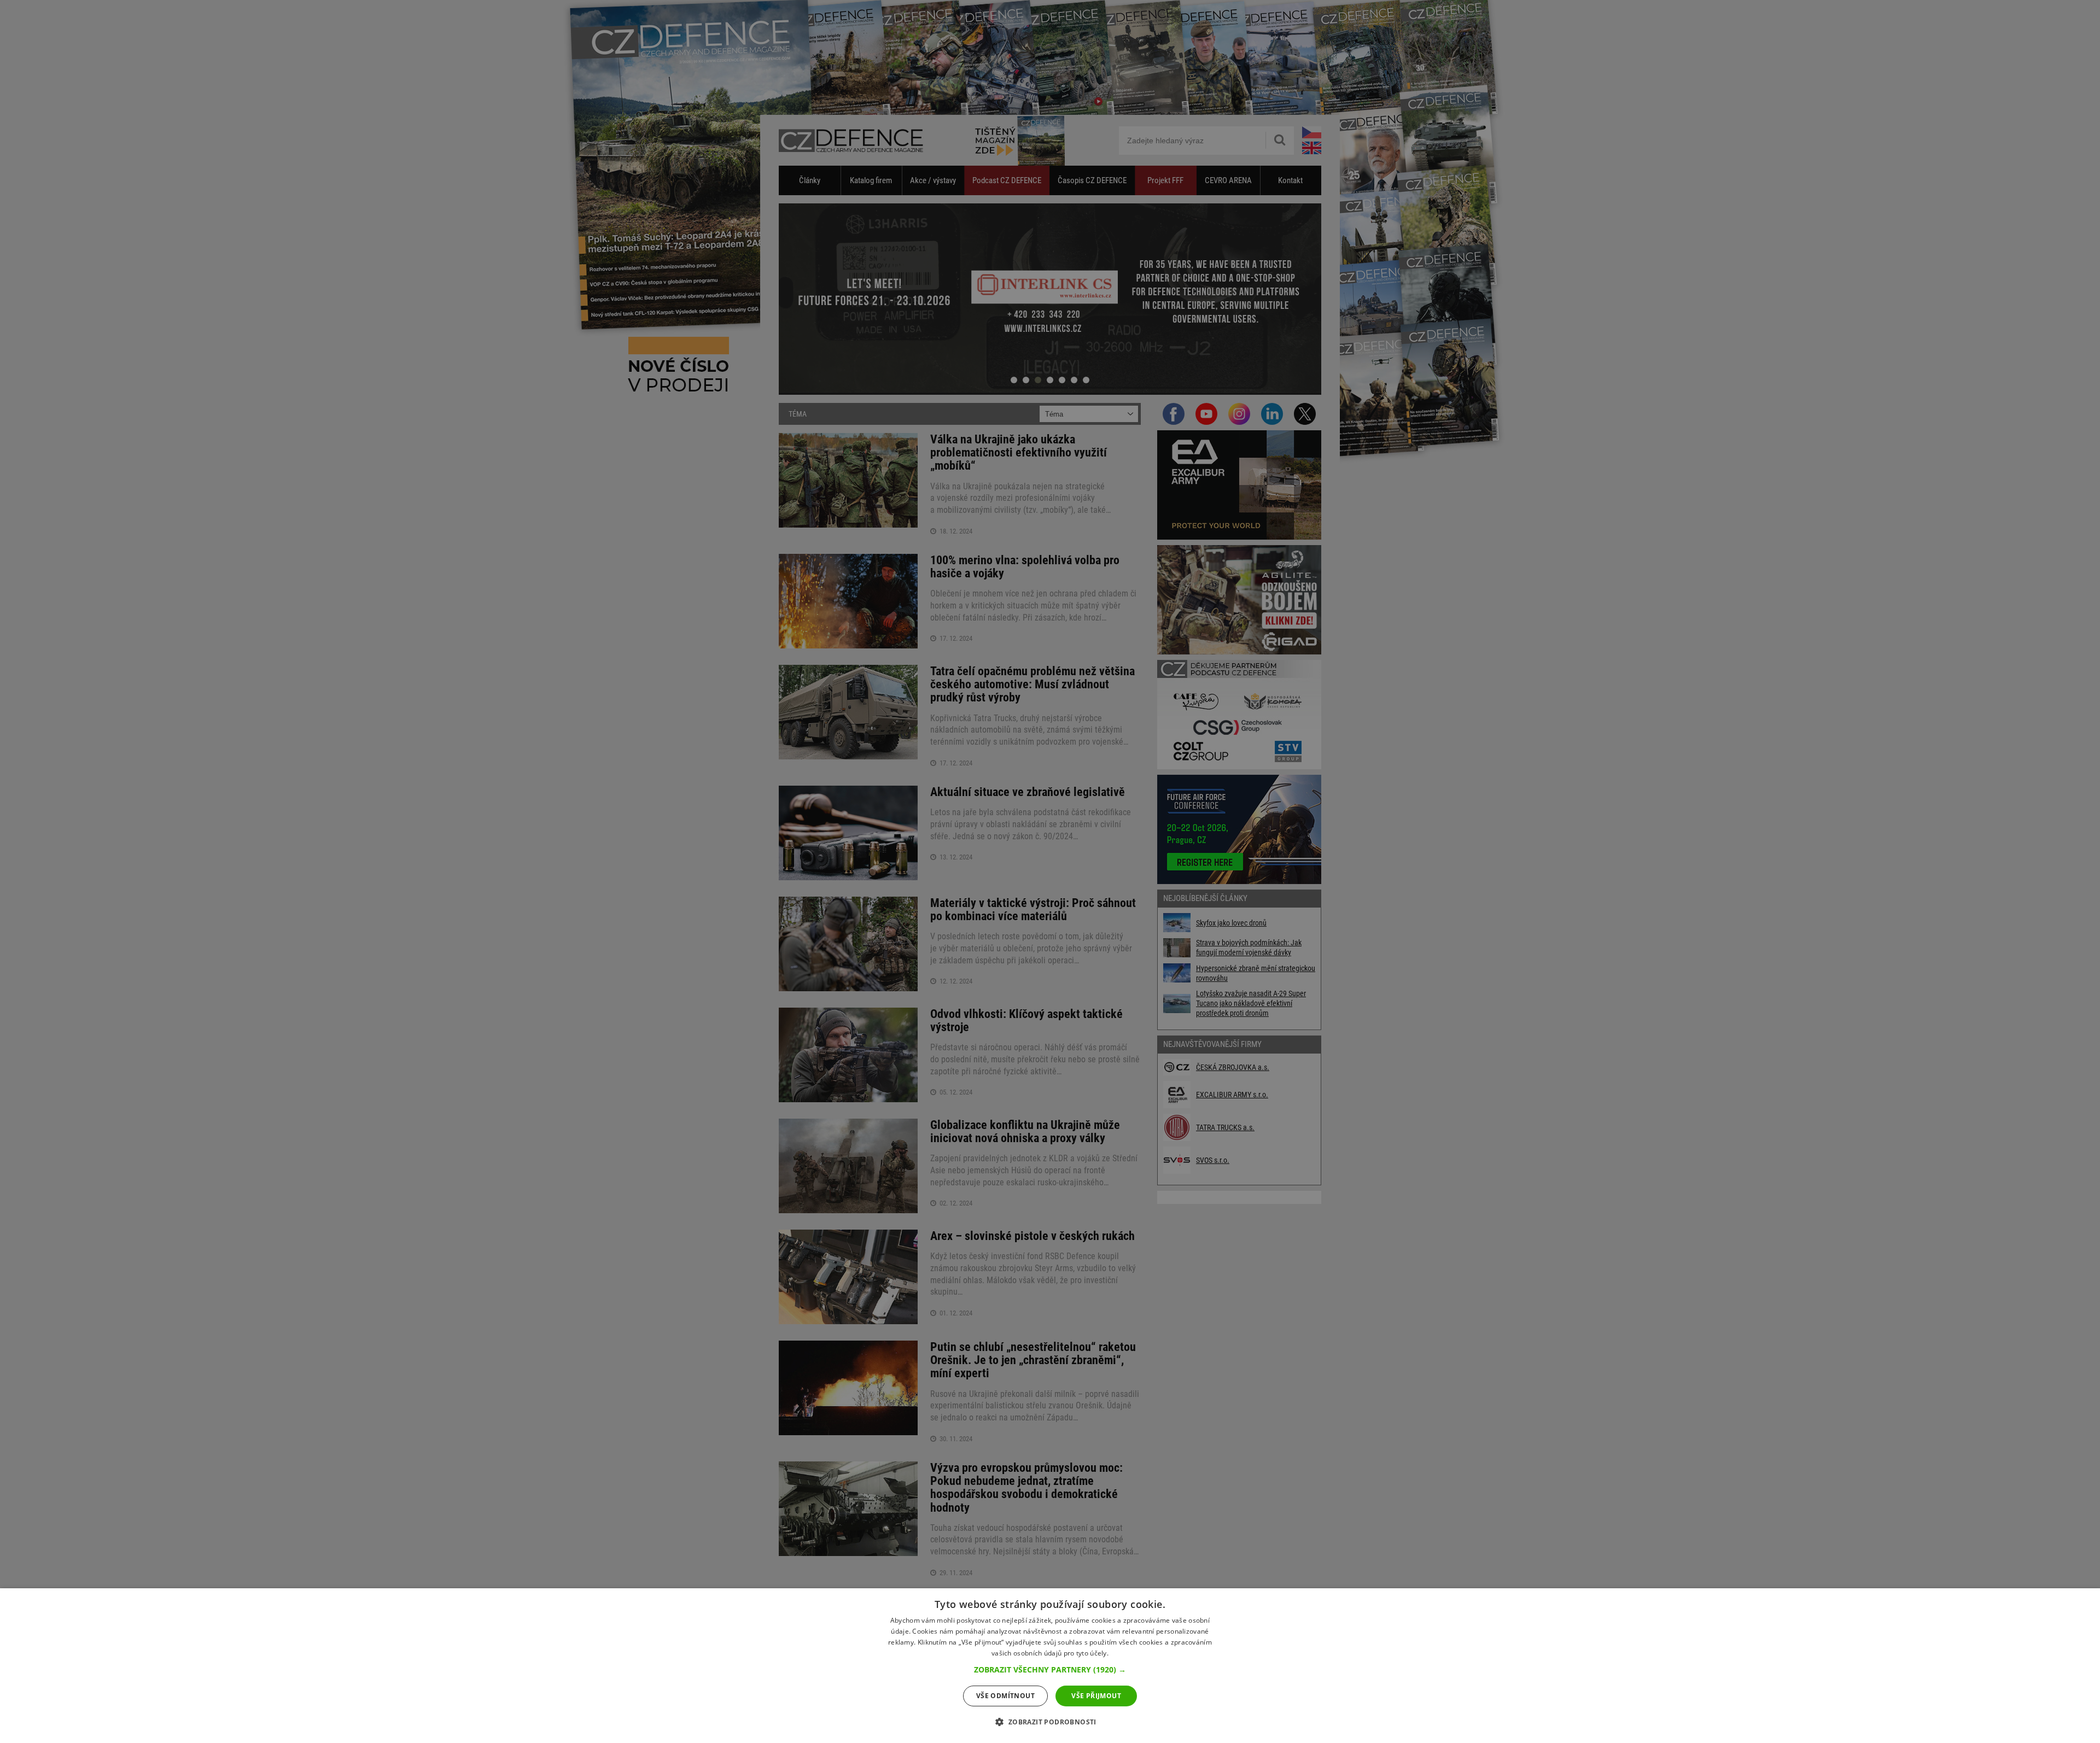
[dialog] (1050, 1666)
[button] (1050, 1670)
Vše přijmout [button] (1096, 1696)
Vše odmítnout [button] (1005, 1696)
